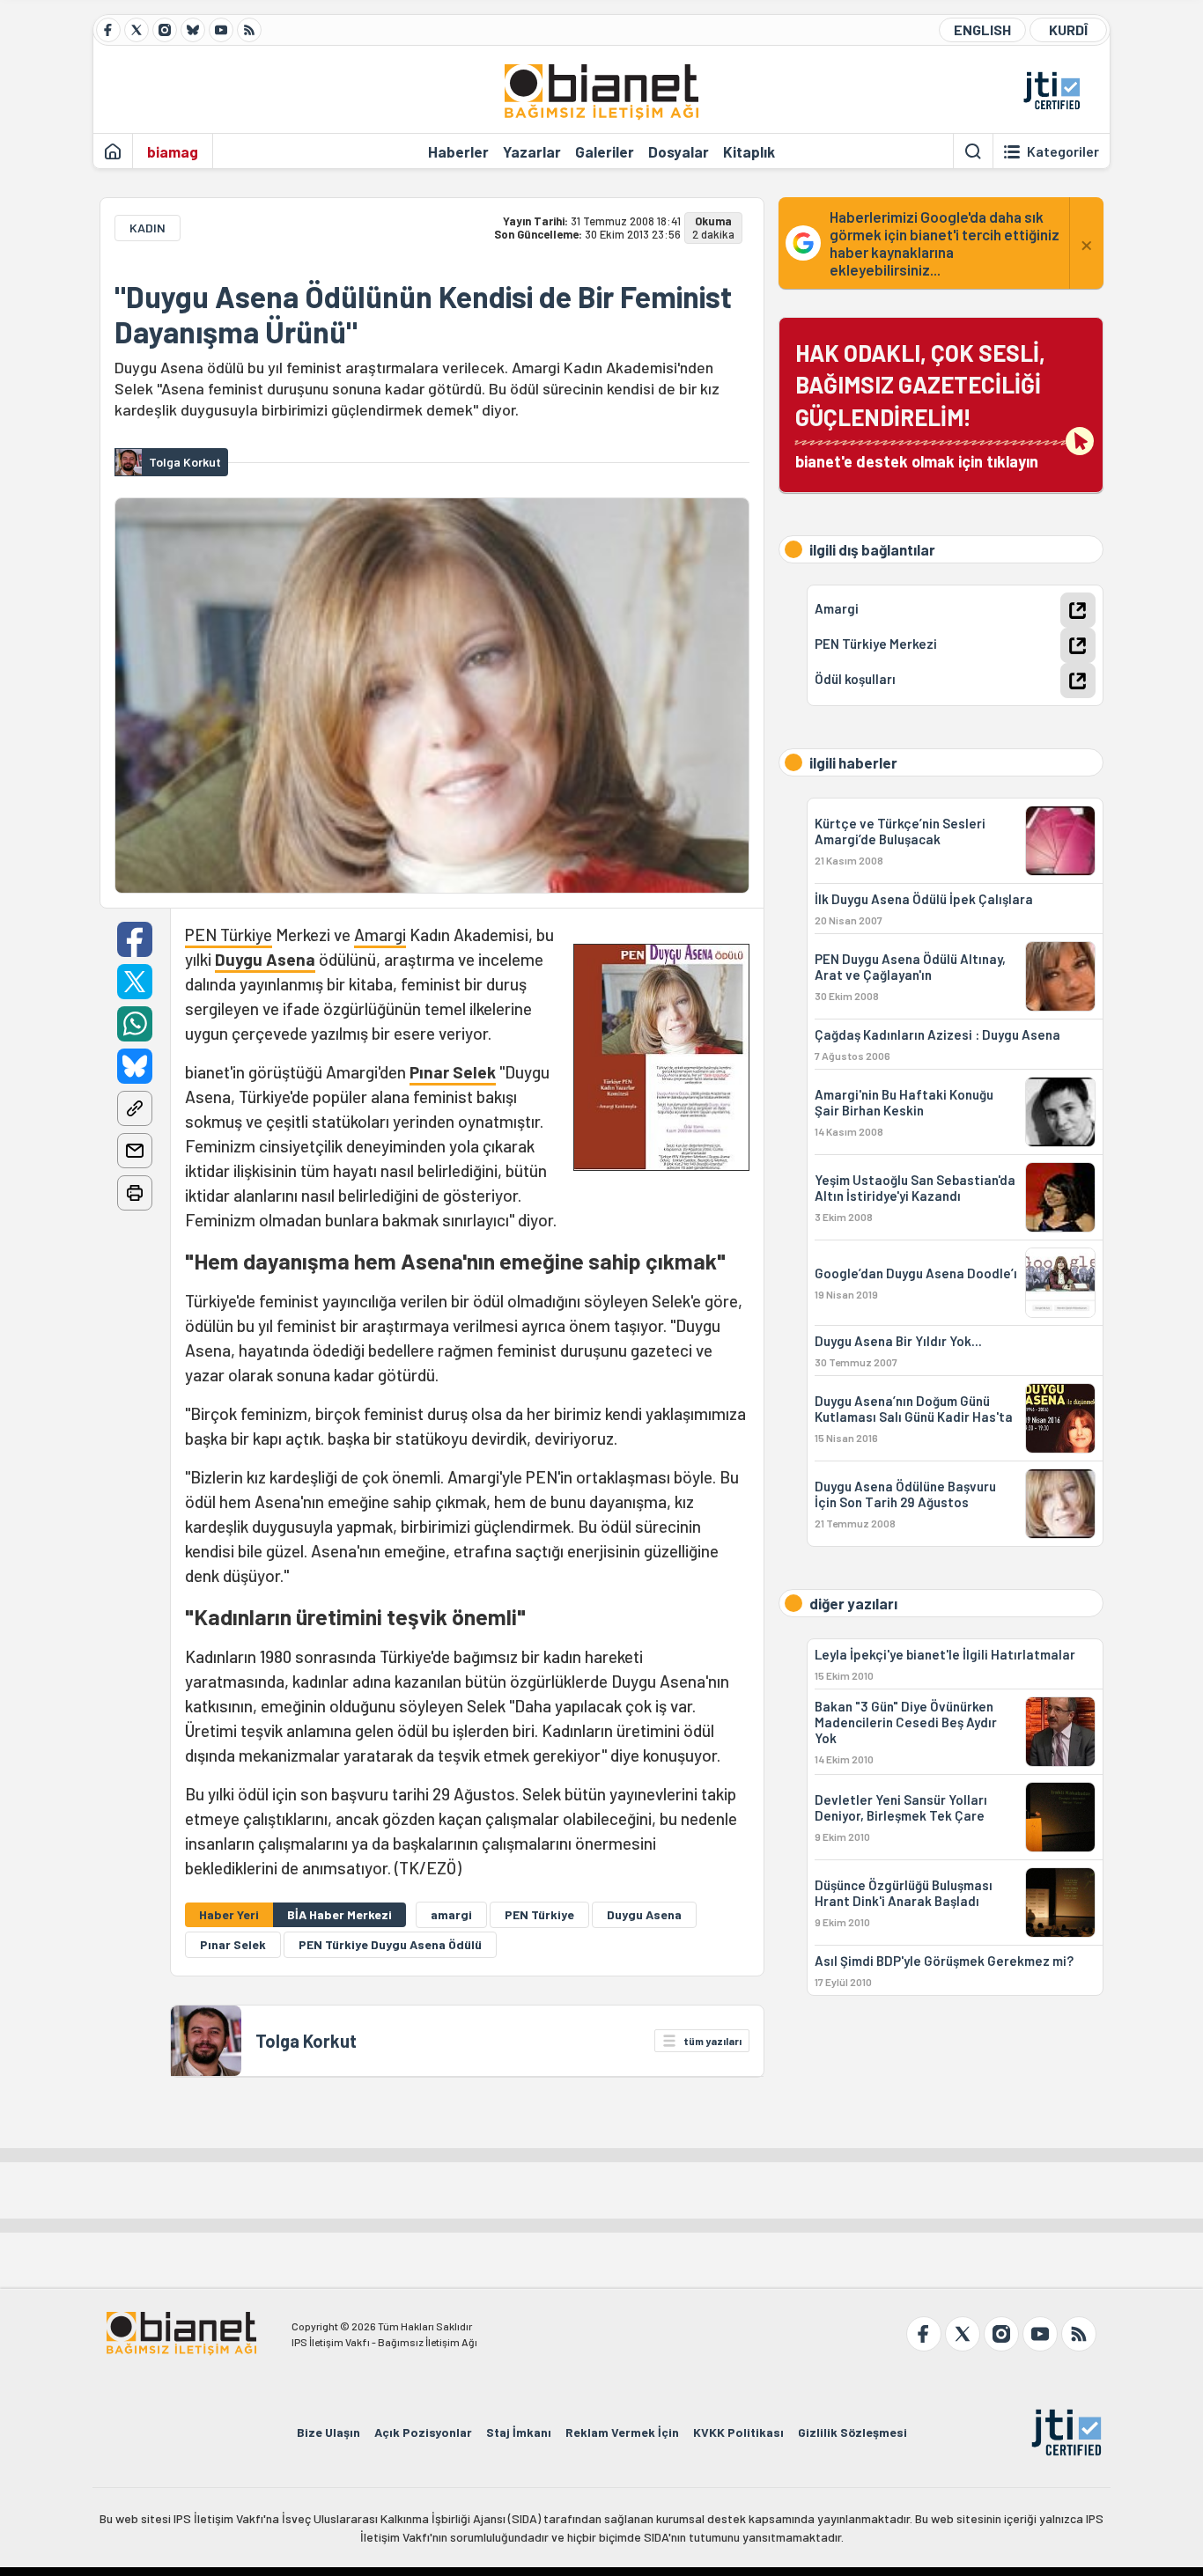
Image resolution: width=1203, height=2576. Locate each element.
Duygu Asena (265, 959)
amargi (451, 1914)
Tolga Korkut (306, 2041)
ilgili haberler (853, 762)
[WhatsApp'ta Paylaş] (135, 1024)
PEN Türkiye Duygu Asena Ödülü (390, 1944)
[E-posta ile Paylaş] (135, 1151)
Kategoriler (1063, 151)
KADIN (148, 228)
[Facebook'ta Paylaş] (135, 939)
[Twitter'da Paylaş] (135, 982)
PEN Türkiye (229, 935)
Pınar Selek (453, 1072)
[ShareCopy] (135, 1108)
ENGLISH (982, 29)
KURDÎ (1068, 29)
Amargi (380, 935)
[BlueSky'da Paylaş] (135, 1066)
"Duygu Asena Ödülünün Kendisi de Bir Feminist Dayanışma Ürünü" (423, 314)
